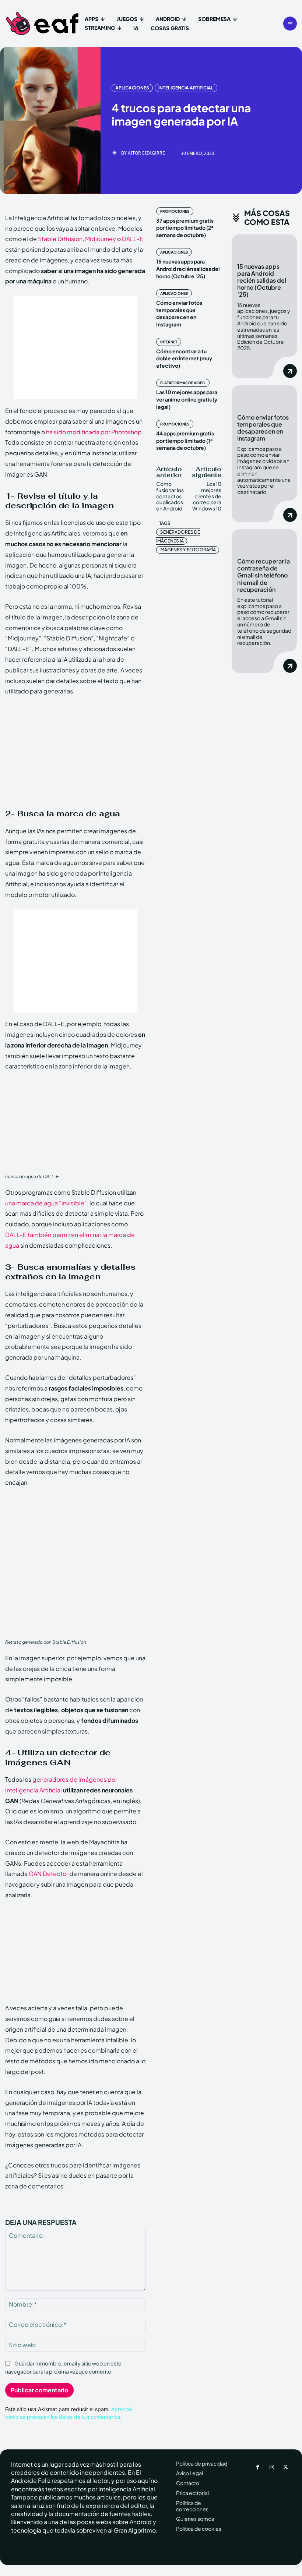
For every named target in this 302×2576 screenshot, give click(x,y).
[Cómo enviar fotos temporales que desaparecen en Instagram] (264, 397)
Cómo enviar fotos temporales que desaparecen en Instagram (179, 313)
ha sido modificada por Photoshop (94, 432)
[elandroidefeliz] (42, 24)
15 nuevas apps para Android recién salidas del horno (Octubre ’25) (188, 268)
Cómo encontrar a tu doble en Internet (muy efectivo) (184, 358)
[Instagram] (272, 2467)
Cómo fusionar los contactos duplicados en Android (170, 496)
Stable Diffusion (60, 239)
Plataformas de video (183, 383)
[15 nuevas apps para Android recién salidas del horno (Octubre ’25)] (264, 246)
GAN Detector (48, 1874)
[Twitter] (286, 2467)
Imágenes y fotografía (188, 550)
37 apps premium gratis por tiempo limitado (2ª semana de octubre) (185, 228)
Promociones (175, 211)
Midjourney (101, 239)
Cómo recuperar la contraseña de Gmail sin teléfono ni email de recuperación (264, 575)
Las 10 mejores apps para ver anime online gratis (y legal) (187, 399)
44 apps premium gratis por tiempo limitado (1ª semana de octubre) (185, 440)
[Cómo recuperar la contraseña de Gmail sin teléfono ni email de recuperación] (264, 541)
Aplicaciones (132, 88)
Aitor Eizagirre (146, 153)
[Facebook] (258, 2467)
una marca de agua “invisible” (46, 1203)
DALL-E (133, 239)
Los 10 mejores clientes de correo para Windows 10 (207, 496)
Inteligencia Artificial (186, 88)
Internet (169, 342)
